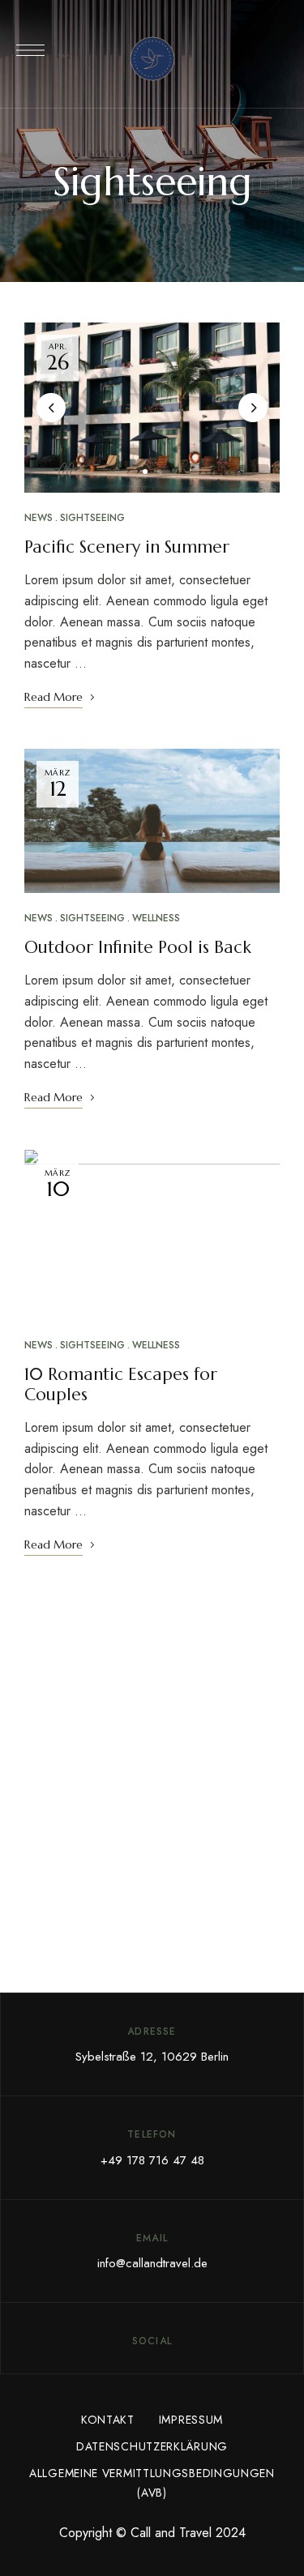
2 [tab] (160, 472)
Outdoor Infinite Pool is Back (138, 947)
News (39, 518)
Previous (51, 408)
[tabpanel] (152, 408)
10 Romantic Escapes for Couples (121, 1384)
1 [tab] (145, 472)
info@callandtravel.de (152, 2263)
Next (253, 408)
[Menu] (30, 50)
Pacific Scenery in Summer (127, 547)
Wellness (156, 918)
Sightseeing (92, 518)
